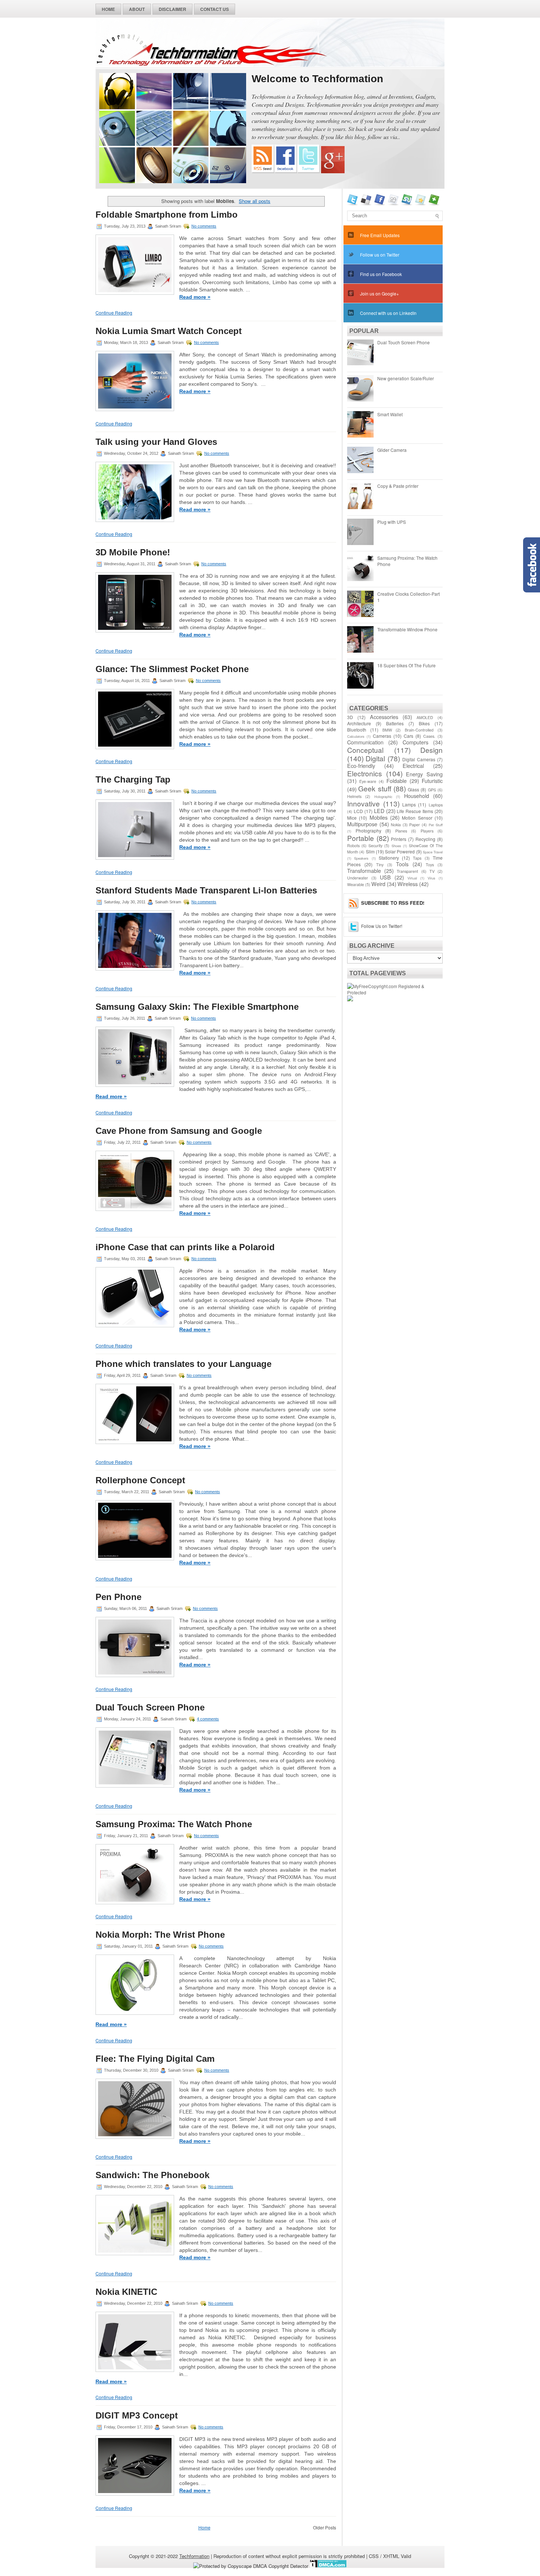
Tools (402, 864)
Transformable (364, 870)
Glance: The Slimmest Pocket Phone (172, 669)
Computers (415, 742)
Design (431, 750)
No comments (204, 226)
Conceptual (365, 750)
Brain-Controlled (419, 730)
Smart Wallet (390, 414)
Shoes (396, 846)
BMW (387, 730)
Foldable (397, 781)
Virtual (412, 878)
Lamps (409, 804)
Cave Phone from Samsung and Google (179, 1131)
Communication (365, 742)
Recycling (425, 839)
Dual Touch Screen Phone (150, 1708)
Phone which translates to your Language (183, 1364)
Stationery (389, 858)
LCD (358, 811)
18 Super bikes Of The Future (406, 665)
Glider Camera (392, 450)
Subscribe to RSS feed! (393, 903)
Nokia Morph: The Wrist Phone (160, 1935)
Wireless (408, 884)
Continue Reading (114, 313)
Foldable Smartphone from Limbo (167, 215)
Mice (352, 818)
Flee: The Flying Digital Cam (155, 2059)
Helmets (354, 796)
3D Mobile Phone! (133, 552)
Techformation (194, 2556)
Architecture (359, 723)
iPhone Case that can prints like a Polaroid (185, 1247)
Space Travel (433, 852)
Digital (375, 758)
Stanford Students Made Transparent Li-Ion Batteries (206, 890)
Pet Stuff (436, 825)
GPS (432, 790)
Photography (368, 830)
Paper (415, 825)
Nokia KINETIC (126, 2292)
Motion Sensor (417, 818)
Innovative (363, 803)
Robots (353, 846)
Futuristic (432, 781)
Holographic (383, 797)
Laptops (436, 805)
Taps (417, 858)
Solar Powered (400, 851)
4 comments (208, 1719)
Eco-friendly (361, 765)
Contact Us (215, 9)
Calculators (356, 736)
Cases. (429, 736)
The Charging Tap (133, 780)
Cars (408, 736)
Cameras (382, 736)
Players (427, 831)
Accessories (384, 717)
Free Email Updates (380, 235)
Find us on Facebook (381, 274)
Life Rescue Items (415, 811)
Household (417, 796)
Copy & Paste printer (398, 486)
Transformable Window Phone (407, 629)
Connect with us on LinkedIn (388, 313)
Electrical (413, 765)
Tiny (380, 865)
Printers (399, 839)
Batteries (395, 723)
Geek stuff (375, 788)
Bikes (424, 723)
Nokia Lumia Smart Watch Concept (169, 331)
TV (432, 871)
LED (379, 811)
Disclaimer (172, 9)
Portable (361, 838)
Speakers (361, 858)
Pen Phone (118, 1597)
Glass (413, 789)
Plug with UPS (392, 522)
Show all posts (255, 201)
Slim (370, 851)
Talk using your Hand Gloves (156, 442)
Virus (431, 878)
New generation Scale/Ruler (406, 378)
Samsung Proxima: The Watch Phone (174, 1824)
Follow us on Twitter (380, 255)
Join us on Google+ (379, 293)
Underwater (358, 878)
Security (375, 846)
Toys (430, 865)
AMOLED (425, 717)
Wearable (356, 884)
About (137, 9)
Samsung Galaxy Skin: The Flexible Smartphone (197, 1007)
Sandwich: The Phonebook (152, 2175)
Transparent (407, 871)
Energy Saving (424, 774)
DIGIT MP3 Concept (137, 2416)
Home (108, 9)
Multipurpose (362, 824)
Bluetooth (357, 730)
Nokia (396, 825)
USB (385, 877)
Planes (401, 831)
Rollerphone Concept (140, 1480)
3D (350, 717)
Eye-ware (368, 781)
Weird (378, 884)
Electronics (365, 773)
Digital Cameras (419, 759)
